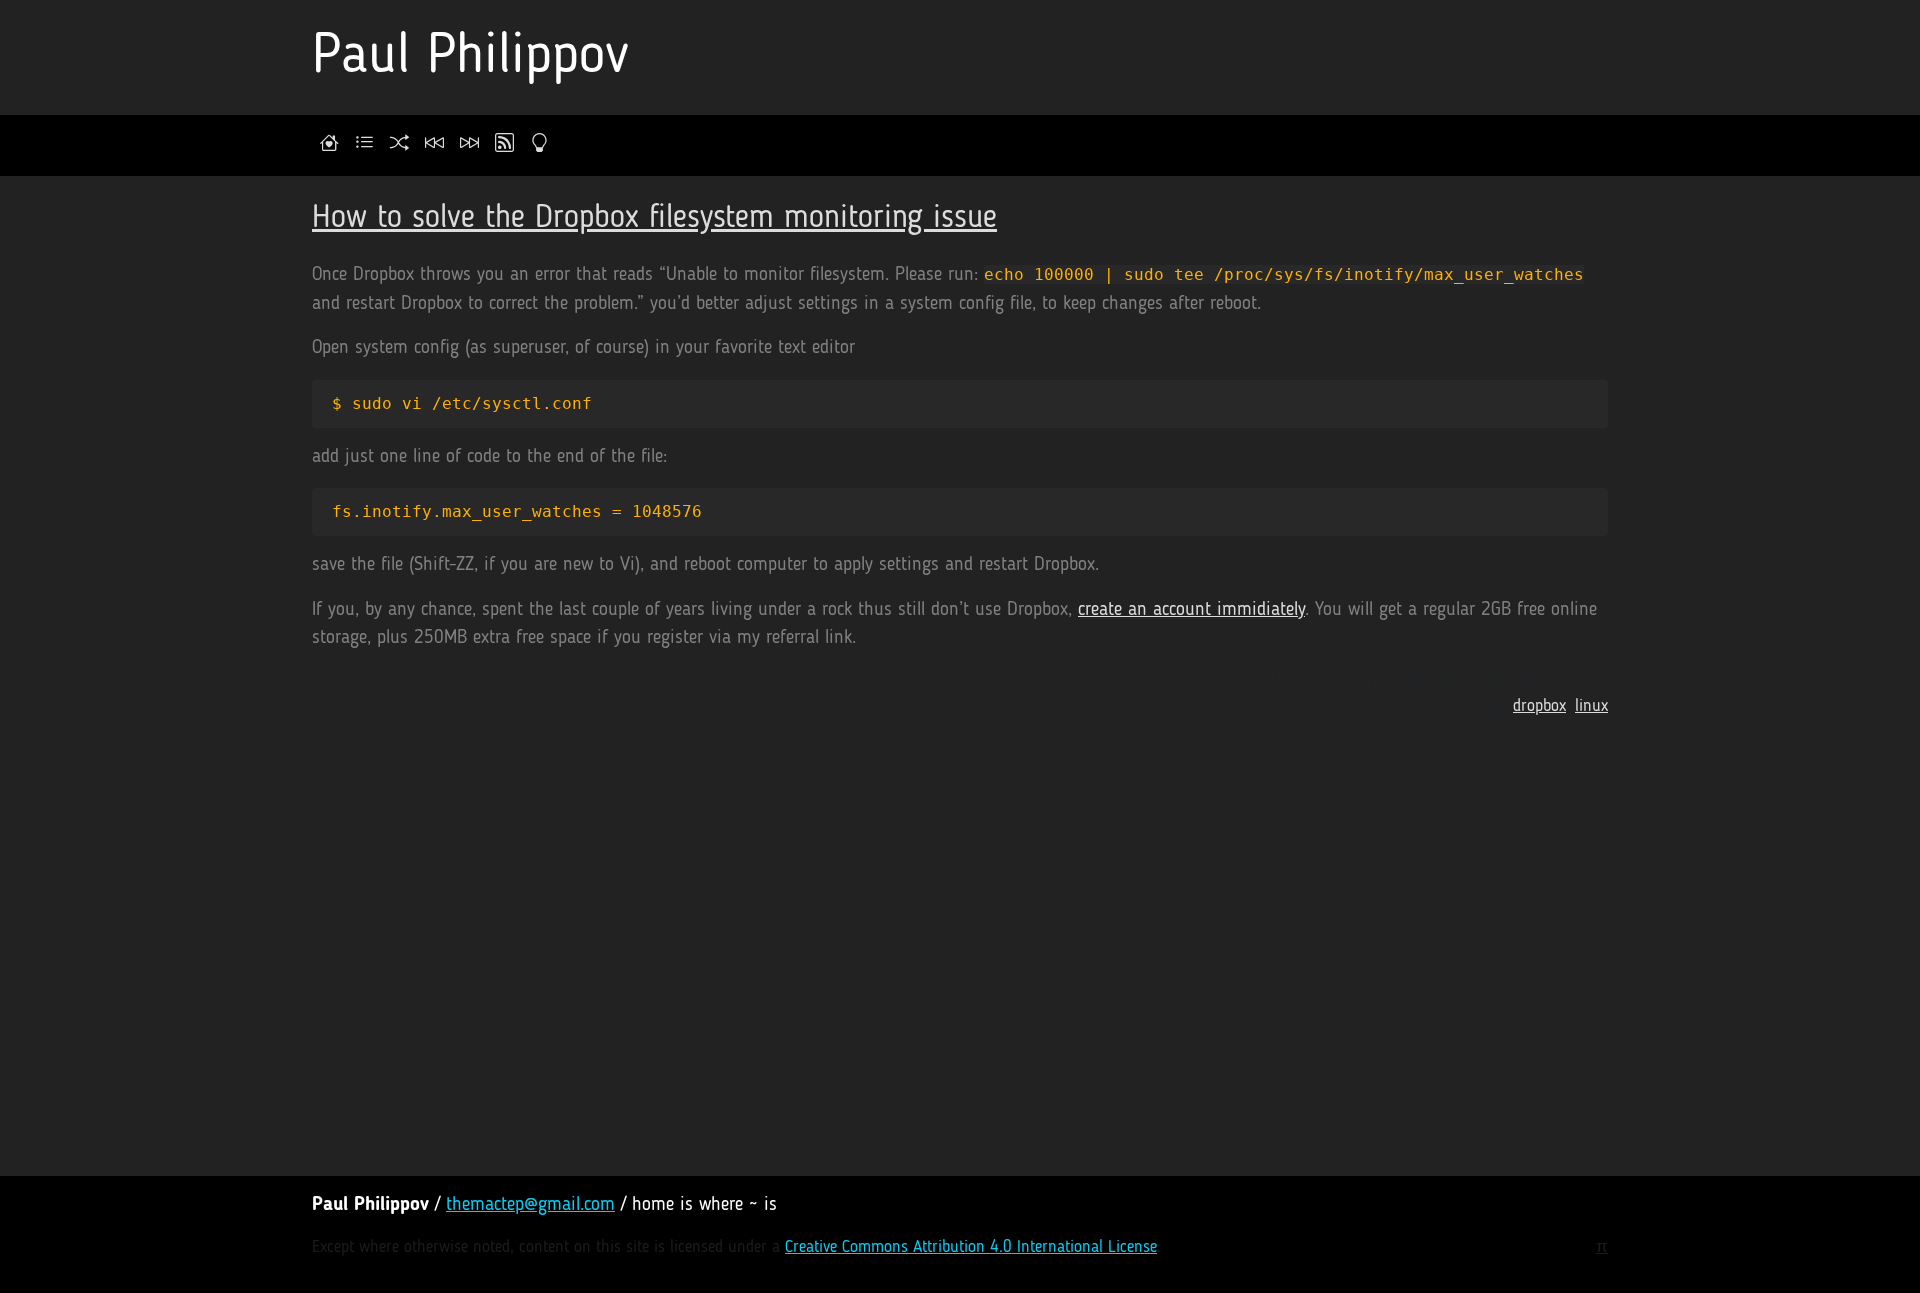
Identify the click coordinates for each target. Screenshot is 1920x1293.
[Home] (329, 145)
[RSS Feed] (504, 145)
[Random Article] (399, 145)
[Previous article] (434, 145)
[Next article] (469, 145)
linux (1591, 706)
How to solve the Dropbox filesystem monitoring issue (654, 219)
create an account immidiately (1191, 610)
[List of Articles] (364, 145)
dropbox (1539, 706)
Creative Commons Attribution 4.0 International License (971, 1247)
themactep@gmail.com (530, 1205)
